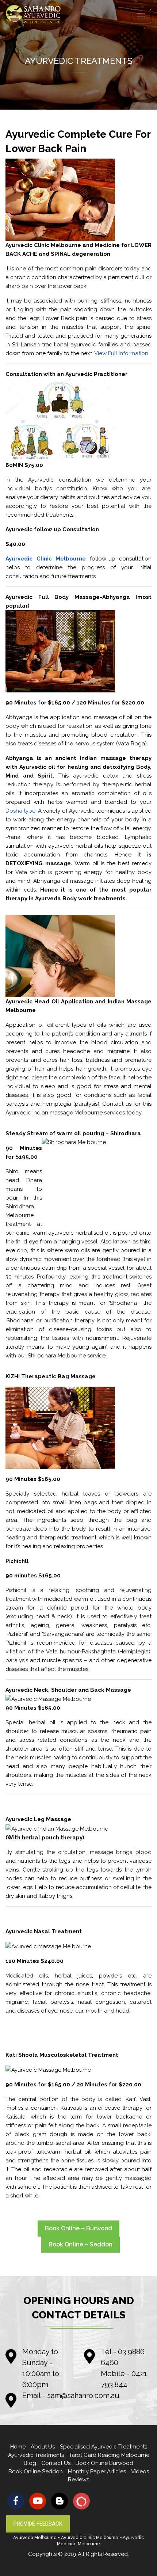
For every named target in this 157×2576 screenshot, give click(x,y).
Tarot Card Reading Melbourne (109, 2455)
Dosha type (20, 811)
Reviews (78, 2480)
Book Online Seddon (36, 2471)
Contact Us (56, 2463)
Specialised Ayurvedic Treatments (104, 2447)
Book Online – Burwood (78, 2228)
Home (18, 2447)
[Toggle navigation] (141, 16)
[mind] (81, 2501)
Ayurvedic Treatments (36, 2455)
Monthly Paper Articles (97, 2471)
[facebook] (16, 2501)
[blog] (60, 2501)
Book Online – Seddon (81, 2244)
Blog (30, 2463)
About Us (43, 2447)
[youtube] (38, 2501)
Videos (140, 2471)
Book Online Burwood (104, 2463)
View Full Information (121, 353)
